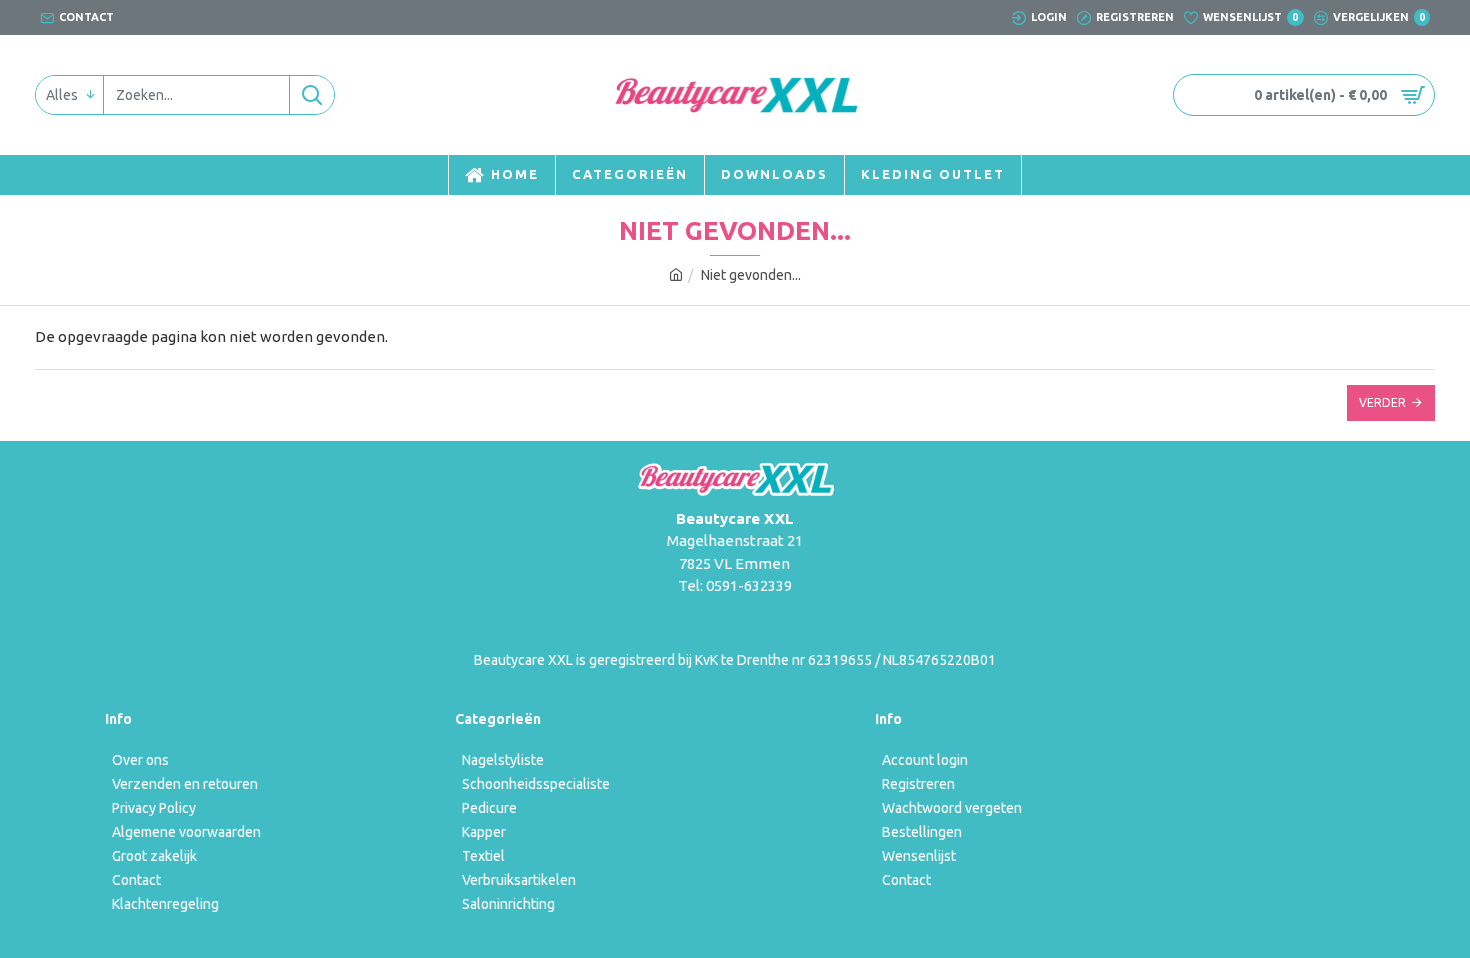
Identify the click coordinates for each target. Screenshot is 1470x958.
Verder (1382, 402)
